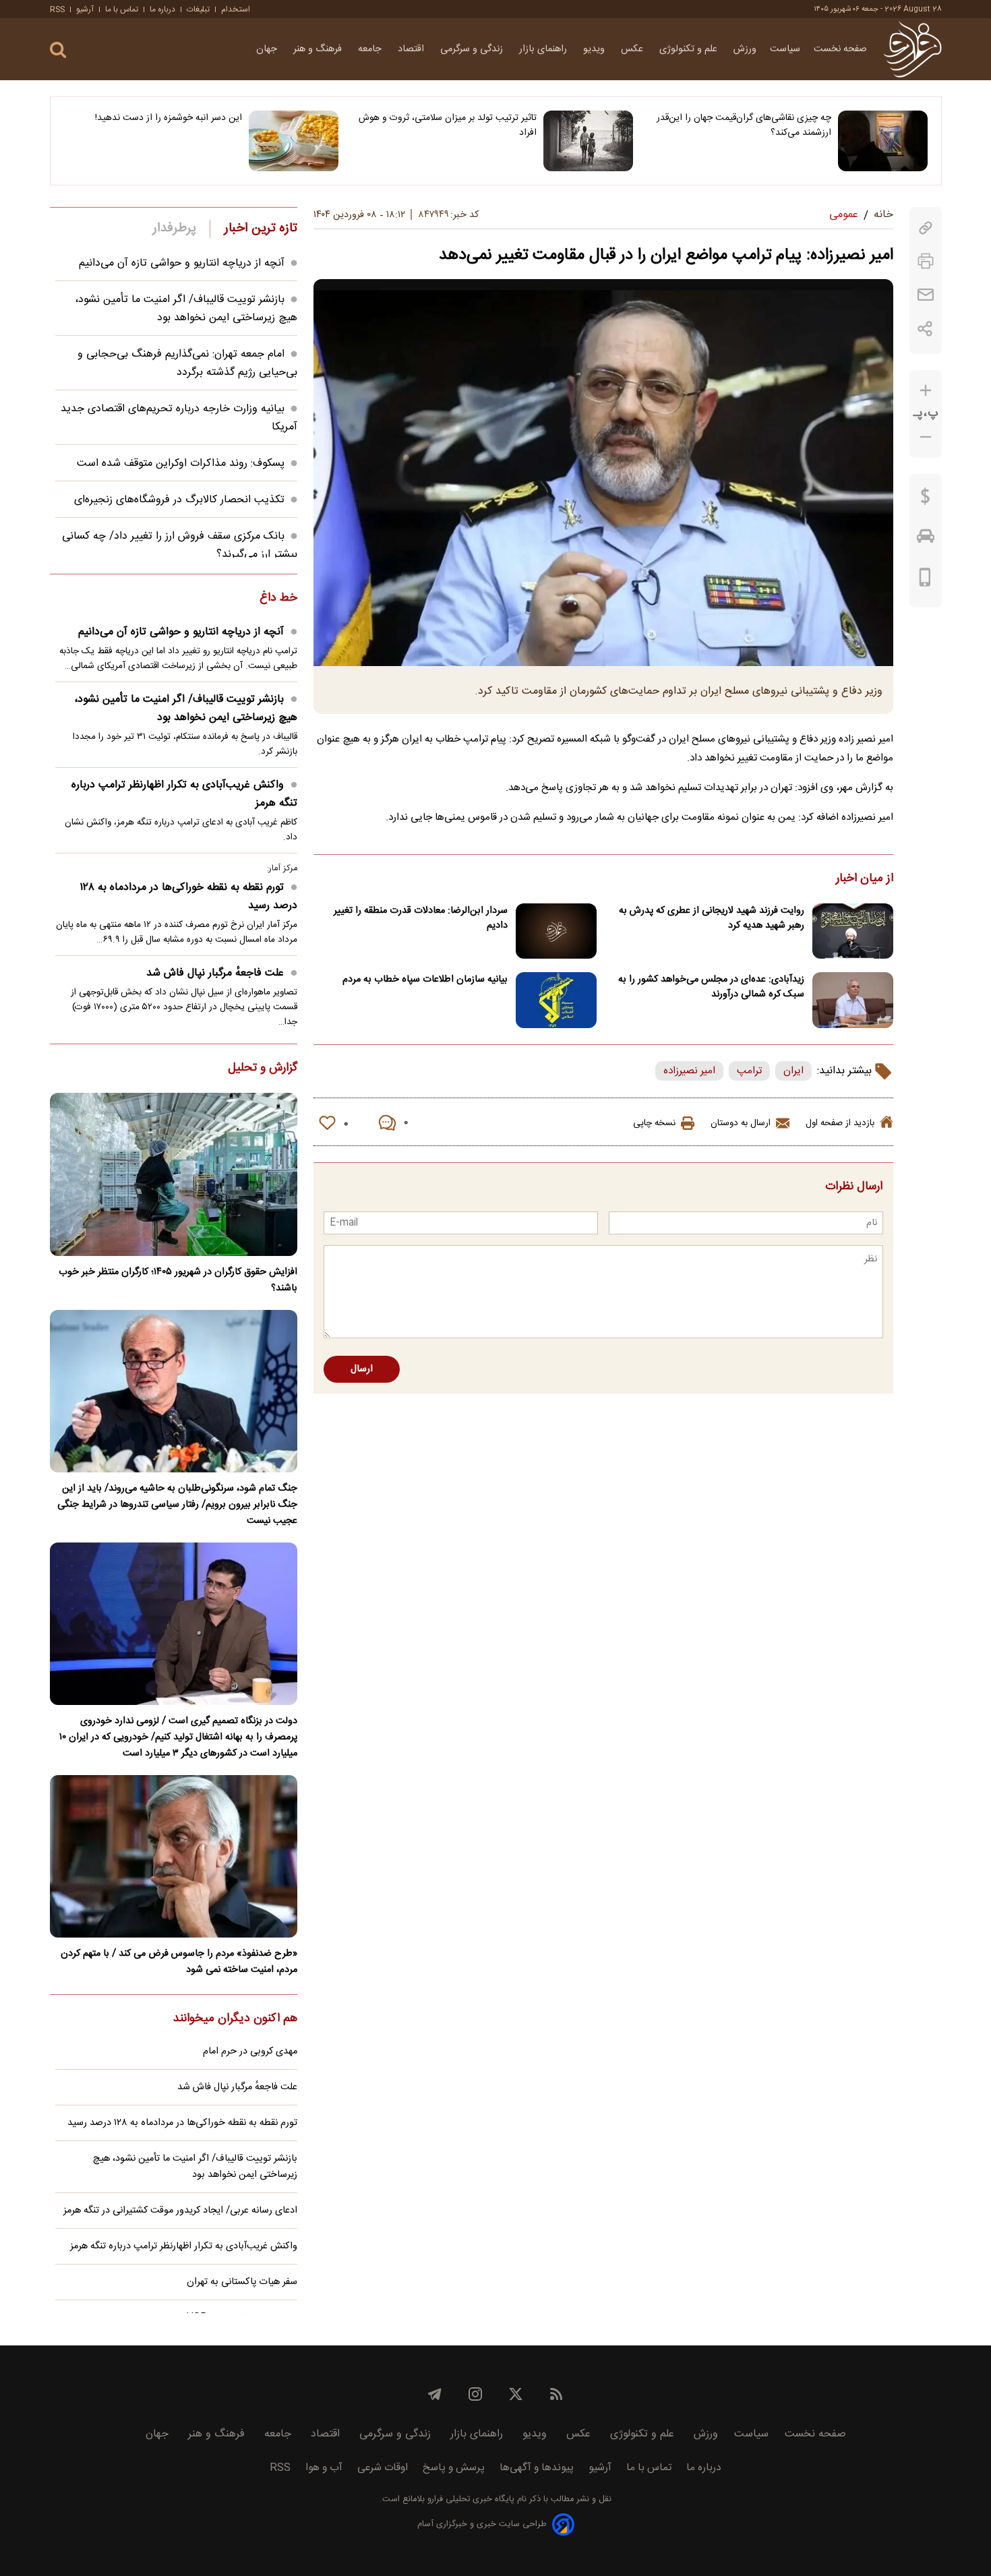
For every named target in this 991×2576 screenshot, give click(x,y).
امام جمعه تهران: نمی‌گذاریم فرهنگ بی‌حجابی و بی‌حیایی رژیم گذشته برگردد (187, 363)
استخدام (236, 9)
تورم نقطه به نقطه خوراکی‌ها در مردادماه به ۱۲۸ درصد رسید (188, 897)
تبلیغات (198, 9)
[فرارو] (912, 49)
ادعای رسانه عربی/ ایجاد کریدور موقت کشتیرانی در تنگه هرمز (180, 2211)
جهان (268, 49)
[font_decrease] (926, 437)
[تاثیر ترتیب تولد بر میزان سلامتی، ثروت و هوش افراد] (588, 141)
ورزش (745, 49)
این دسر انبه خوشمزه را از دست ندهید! (169, 118)
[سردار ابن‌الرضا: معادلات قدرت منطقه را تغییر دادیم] (556, 931)
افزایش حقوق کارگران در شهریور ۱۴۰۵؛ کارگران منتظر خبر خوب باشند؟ (178, 1280)
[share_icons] (925, 329)
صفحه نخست (840, 49)
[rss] (556, 2394)
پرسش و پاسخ (454, 2468)
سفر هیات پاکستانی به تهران (242, 2282)
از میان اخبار (865, 879)
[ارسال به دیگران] (926, 295)
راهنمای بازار (544, 49)
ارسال (362, 1369)
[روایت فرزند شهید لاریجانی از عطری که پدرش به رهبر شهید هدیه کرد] (853, 931)
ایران (793, 1071)
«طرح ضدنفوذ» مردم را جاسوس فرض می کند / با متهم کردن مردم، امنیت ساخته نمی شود (179, 1962)
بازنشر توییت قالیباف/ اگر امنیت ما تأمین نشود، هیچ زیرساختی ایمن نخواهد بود (186, 309)
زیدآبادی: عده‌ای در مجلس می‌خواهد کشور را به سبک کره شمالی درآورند (711, 987)
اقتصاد (412, 49)
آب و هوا (324, 2468)
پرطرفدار (174, 229)
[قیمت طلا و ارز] (926, 500)
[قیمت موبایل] (925, 580)
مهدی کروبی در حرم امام (250, 2051)
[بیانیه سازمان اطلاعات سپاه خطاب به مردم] (556, 1000)
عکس (633, 49)
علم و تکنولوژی (690, 49)
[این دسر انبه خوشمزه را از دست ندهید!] (294, 141)
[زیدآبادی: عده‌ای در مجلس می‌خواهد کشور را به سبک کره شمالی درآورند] (853, 1000)
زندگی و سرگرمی (473, 49)
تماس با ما (122, 9)
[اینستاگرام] (475, 2394)
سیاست (785, 49)
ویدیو (595, 49)
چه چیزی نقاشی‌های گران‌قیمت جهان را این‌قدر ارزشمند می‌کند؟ (744, 125)
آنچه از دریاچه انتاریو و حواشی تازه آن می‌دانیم (182, 263)
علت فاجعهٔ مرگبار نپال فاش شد (215, 973)
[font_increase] (926, 391)
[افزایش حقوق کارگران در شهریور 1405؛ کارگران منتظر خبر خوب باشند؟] (174, 1174)
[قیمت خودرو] (926, 539)
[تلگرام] (435, 2394)
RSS (57, 9)
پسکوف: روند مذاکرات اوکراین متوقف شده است (181, 463)
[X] (516, 2394)
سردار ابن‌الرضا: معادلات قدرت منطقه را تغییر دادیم (421, 918)
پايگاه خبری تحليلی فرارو (470, 2499)
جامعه (371, 49)
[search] (58, 50)
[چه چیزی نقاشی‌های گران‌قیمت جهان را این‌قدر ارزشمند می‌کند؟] (883, 141)
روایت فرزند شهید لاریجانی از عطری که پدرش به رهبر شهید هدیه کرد (712, 918)
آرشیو (85, 9)
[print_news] (926, 261)
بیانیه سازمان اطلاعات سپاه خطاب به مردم (425, 980)
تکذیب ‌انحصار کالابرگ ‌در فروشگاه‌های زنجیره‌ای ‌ (178, 500)
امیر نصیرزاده (689, 1071)
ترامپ (749, 1071)
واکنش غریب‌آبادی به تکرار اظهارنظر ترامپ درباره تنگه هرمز (184, 794)
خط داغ (278, 599)
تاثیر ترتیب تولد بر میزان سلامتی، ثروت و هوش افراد (448, 125)
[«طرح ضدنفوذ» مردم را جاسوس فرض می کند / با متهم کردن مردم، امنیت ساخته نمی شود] (174, 1856)
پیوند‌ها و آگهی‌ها (537, 2468)
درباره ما (162, 9)
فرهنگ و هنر (319, 49)
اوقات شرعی (383, 2468)
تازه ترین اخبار (261, 229)
